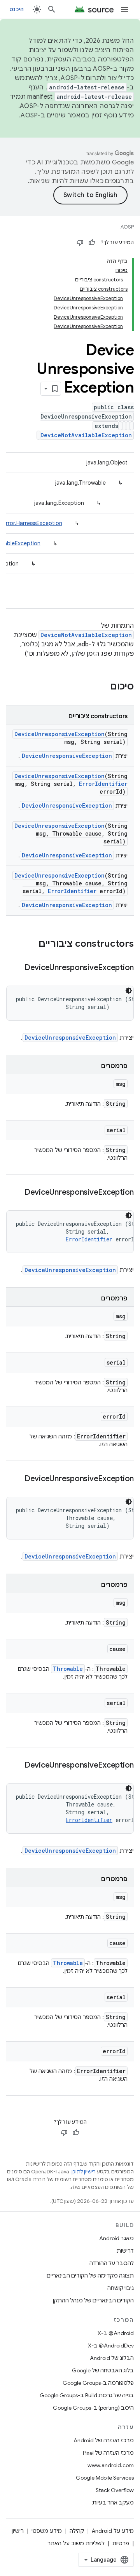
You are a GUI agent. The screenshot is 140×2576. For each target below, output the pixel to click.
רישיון (18, 2531)
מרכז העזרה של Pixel (108, 2453)
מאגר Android (116, 2238)
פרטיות (121, 2543)
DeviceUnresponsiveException (59, 734)
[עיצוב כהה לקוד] (129, 991)
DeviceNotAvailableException (86, 435)
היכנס (17, 9)
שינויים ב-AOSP (43, 115)
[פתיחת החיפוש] (52, 9)
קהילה (77, 2531)
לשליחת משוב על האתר (76, 2543)
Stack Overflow (115, 2490)
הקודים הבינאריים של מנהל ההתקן (93, 2300)
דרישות (125, 2251)
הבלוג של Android (112, 2358)
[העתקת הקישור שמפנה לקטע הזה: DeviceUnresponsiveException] (17, 968)
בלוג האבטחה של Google (103, 2370)
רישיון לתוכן (84, 2172)
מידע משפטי (47, 2531)
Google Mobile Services (105, 2478)
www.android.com (111, 2465)
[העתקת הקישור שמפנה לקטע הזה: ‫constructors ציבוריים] (31, 944)
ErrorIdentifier (103, 784)
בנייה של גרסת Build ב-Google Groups (87, 2395)
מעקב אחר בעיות (113, 2503)
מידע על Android (113, 2531)
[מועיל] (92, 243)
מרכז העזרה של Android (104, 2440)
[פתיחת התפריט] (124, 9)
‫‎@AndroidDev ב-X (111, 2346)
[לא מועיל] (80, 243)
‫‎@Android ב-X (116, 2333)
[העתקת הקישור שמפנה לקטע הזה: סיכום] (102, 687)
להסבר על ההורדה (112, 2263)
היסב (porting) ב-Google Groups (93, 2408)
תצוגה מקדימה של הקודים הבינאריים (90, 2276)
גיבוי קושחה (121, 2288)
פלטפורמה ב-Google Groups (98, 2383)
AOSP (127, 227)
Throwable (68, 1669)
